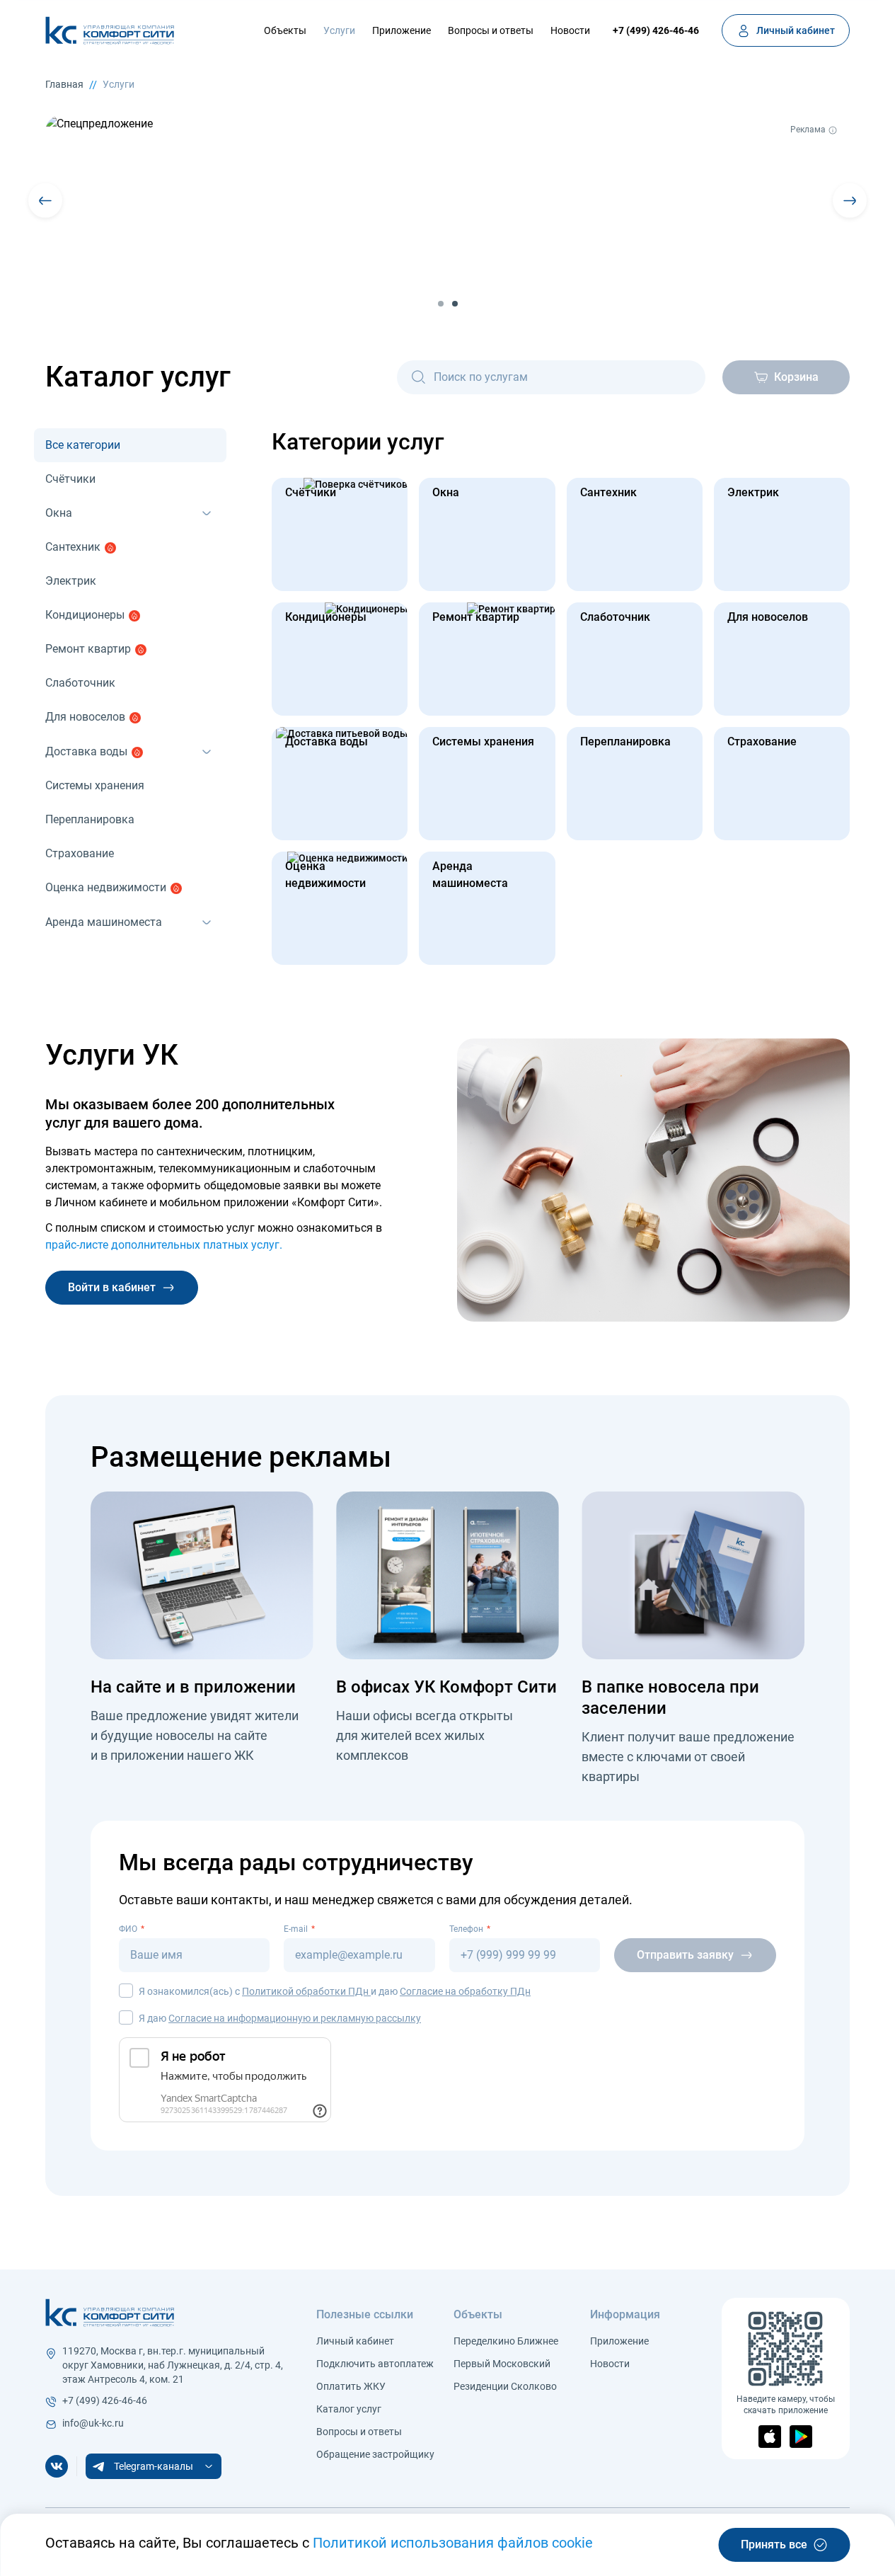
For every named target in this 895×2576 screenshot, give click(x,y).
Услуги (339, 30)
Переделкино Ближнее (506, 2341)
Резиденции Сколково (505, 2386)
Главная (64, 84)
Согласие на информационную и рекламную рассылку (295, 2018)
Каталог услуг (349, 2409)
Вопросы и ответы (491, 30)
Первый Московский (502, 2364)
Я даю (280, 2018)
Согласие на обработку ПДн (465, 1991)
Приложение (402, 30)
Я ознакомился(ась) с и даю (335, 1991)
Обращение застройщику (375, 2454)
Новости (570, 30)
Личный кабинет (355, 2341)
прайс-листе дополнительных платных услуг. (164, 1245)
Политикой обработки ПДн (306, 1991)
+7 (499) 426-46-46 (656, 30)
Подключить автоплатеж (375, 2364)
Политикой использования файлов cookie (453, 2543)
